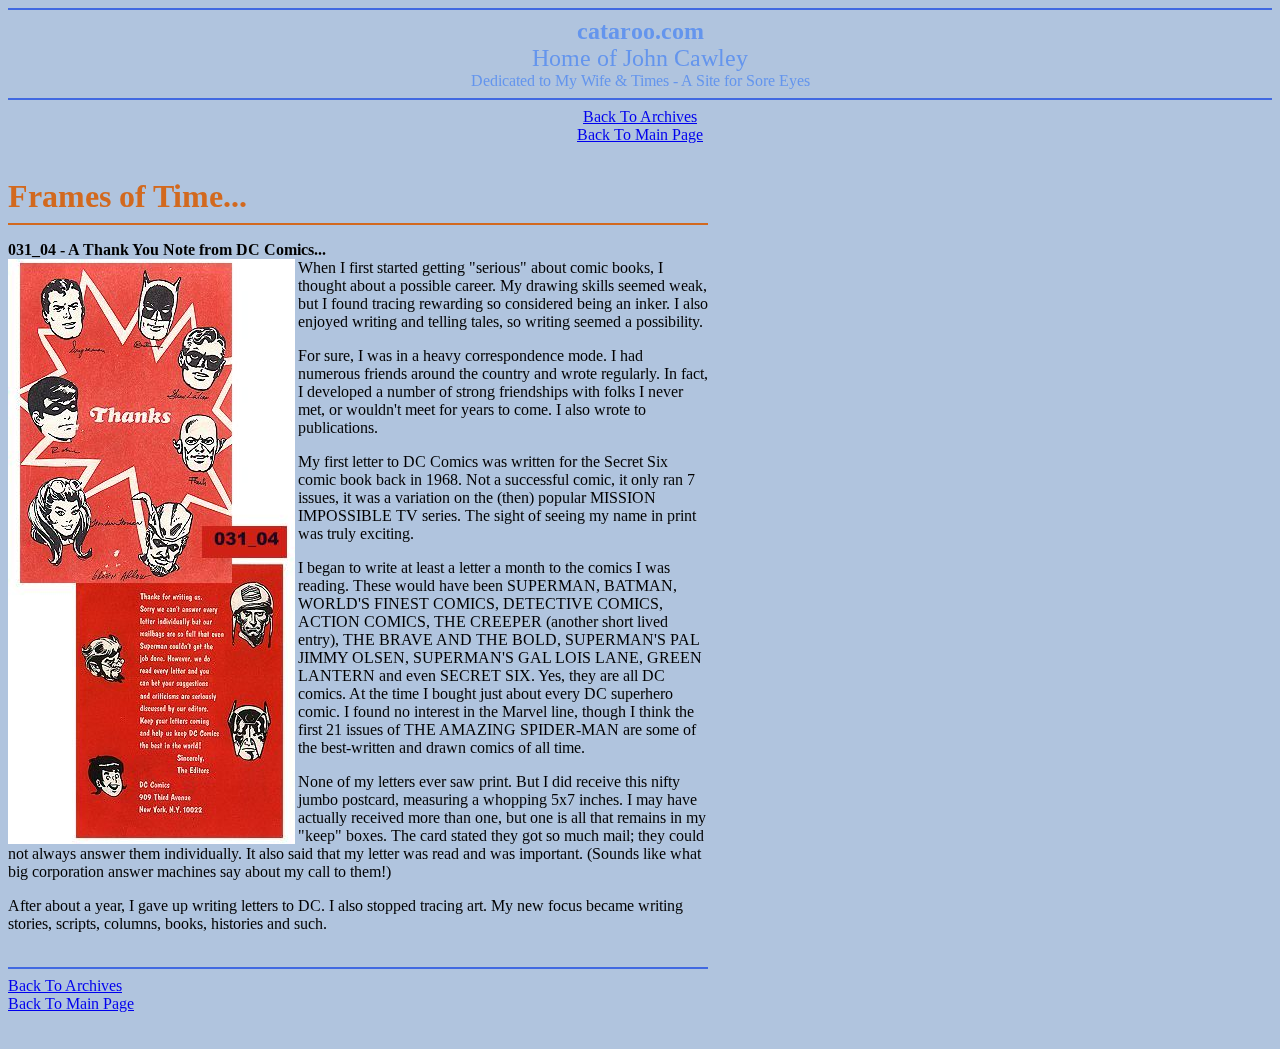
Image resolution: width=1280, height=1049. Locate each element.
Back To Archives (640, 116)
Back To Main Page (640, 134)
